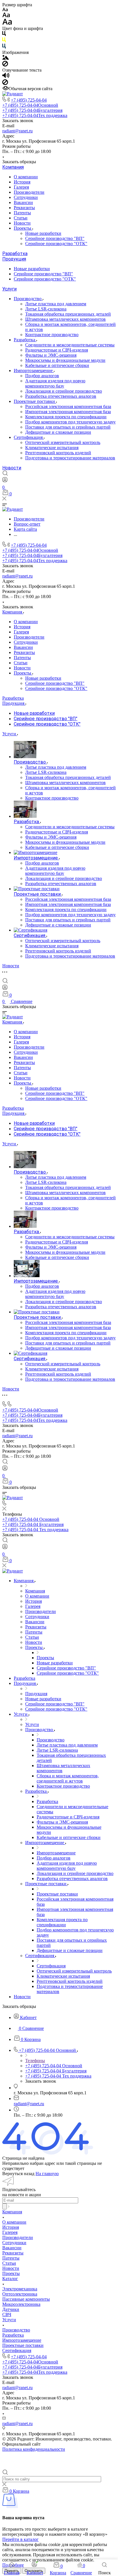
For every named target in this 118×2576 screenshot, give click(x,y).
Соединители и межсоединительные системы (70, 345)
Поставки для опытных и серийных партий (68, 427)
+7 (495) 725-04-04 (29, 100)
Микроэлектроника (21, 2304)
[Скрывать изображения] (5, 65)
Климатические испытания (52, 448)
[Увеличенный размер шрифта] (7, 23)
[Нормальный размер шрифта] (6, 16)
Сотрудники (26, 197)
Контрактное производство (52, 335)
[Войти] (5, 481)
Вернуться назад (18, 2174)
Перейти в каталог (20, 2539)
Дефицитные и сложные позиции (58, 432)
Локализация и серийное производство (64, 391)
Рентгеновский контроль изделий (58, 453)
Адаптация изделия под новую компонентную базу (55, 383)
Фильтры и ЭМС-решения (51, 355)
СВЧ (7, 2314)
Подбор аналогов (42, 376)
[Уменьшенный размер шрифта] (5, 10)
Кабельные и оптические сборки (57, 365)
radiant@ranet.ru (17, 131)
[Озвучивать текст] (6, 77)
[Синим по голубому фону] (4, 47)
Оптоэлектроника (20, 2294)
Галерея (21, 187)
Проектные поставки (35, 401)
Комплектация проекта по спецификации (66, 417)
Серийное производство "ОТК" (56, 244)
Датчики (11, 2309)
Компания (13, 167)
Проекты (23, 228)
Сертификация (29, 437)
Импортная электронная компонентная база (68, 412)
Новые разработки (43, 233)
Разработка (15, 254)
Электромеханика (20, 2289)
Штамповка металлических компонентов (65, 319)
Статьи (21, 218)
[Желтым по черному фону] (4, 41)
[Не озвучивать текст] (5, 83)
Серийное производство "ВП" (55, 238)
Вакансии (23, 202)
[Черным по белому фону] (4, 35)
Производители (29, 192)
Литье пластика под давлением (56, 304)
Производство (28, 299)
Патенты (22, 213)
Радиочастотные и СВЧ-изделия (57, 350)
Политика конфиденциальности (34, 2449)
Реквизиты (24, 208)
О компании (26, 177)
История (22, 182)
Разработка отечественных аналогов (61, 396)
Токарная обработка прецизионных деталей (68, 314)
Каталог (10, 2279)
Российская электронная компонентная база (68, 406)
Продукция (14, 259)
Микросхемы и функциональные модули (65, 360)
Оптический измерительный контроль (63, 442)
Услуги (9, 289)
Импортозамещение (34, 371)
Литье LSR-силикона (46, 309)
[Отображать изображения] (6, 58)
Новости (22, 223)
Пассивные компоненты (26, 2299)
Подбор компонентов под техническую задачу (70, 422)
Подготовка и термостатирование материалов (70, 458)
